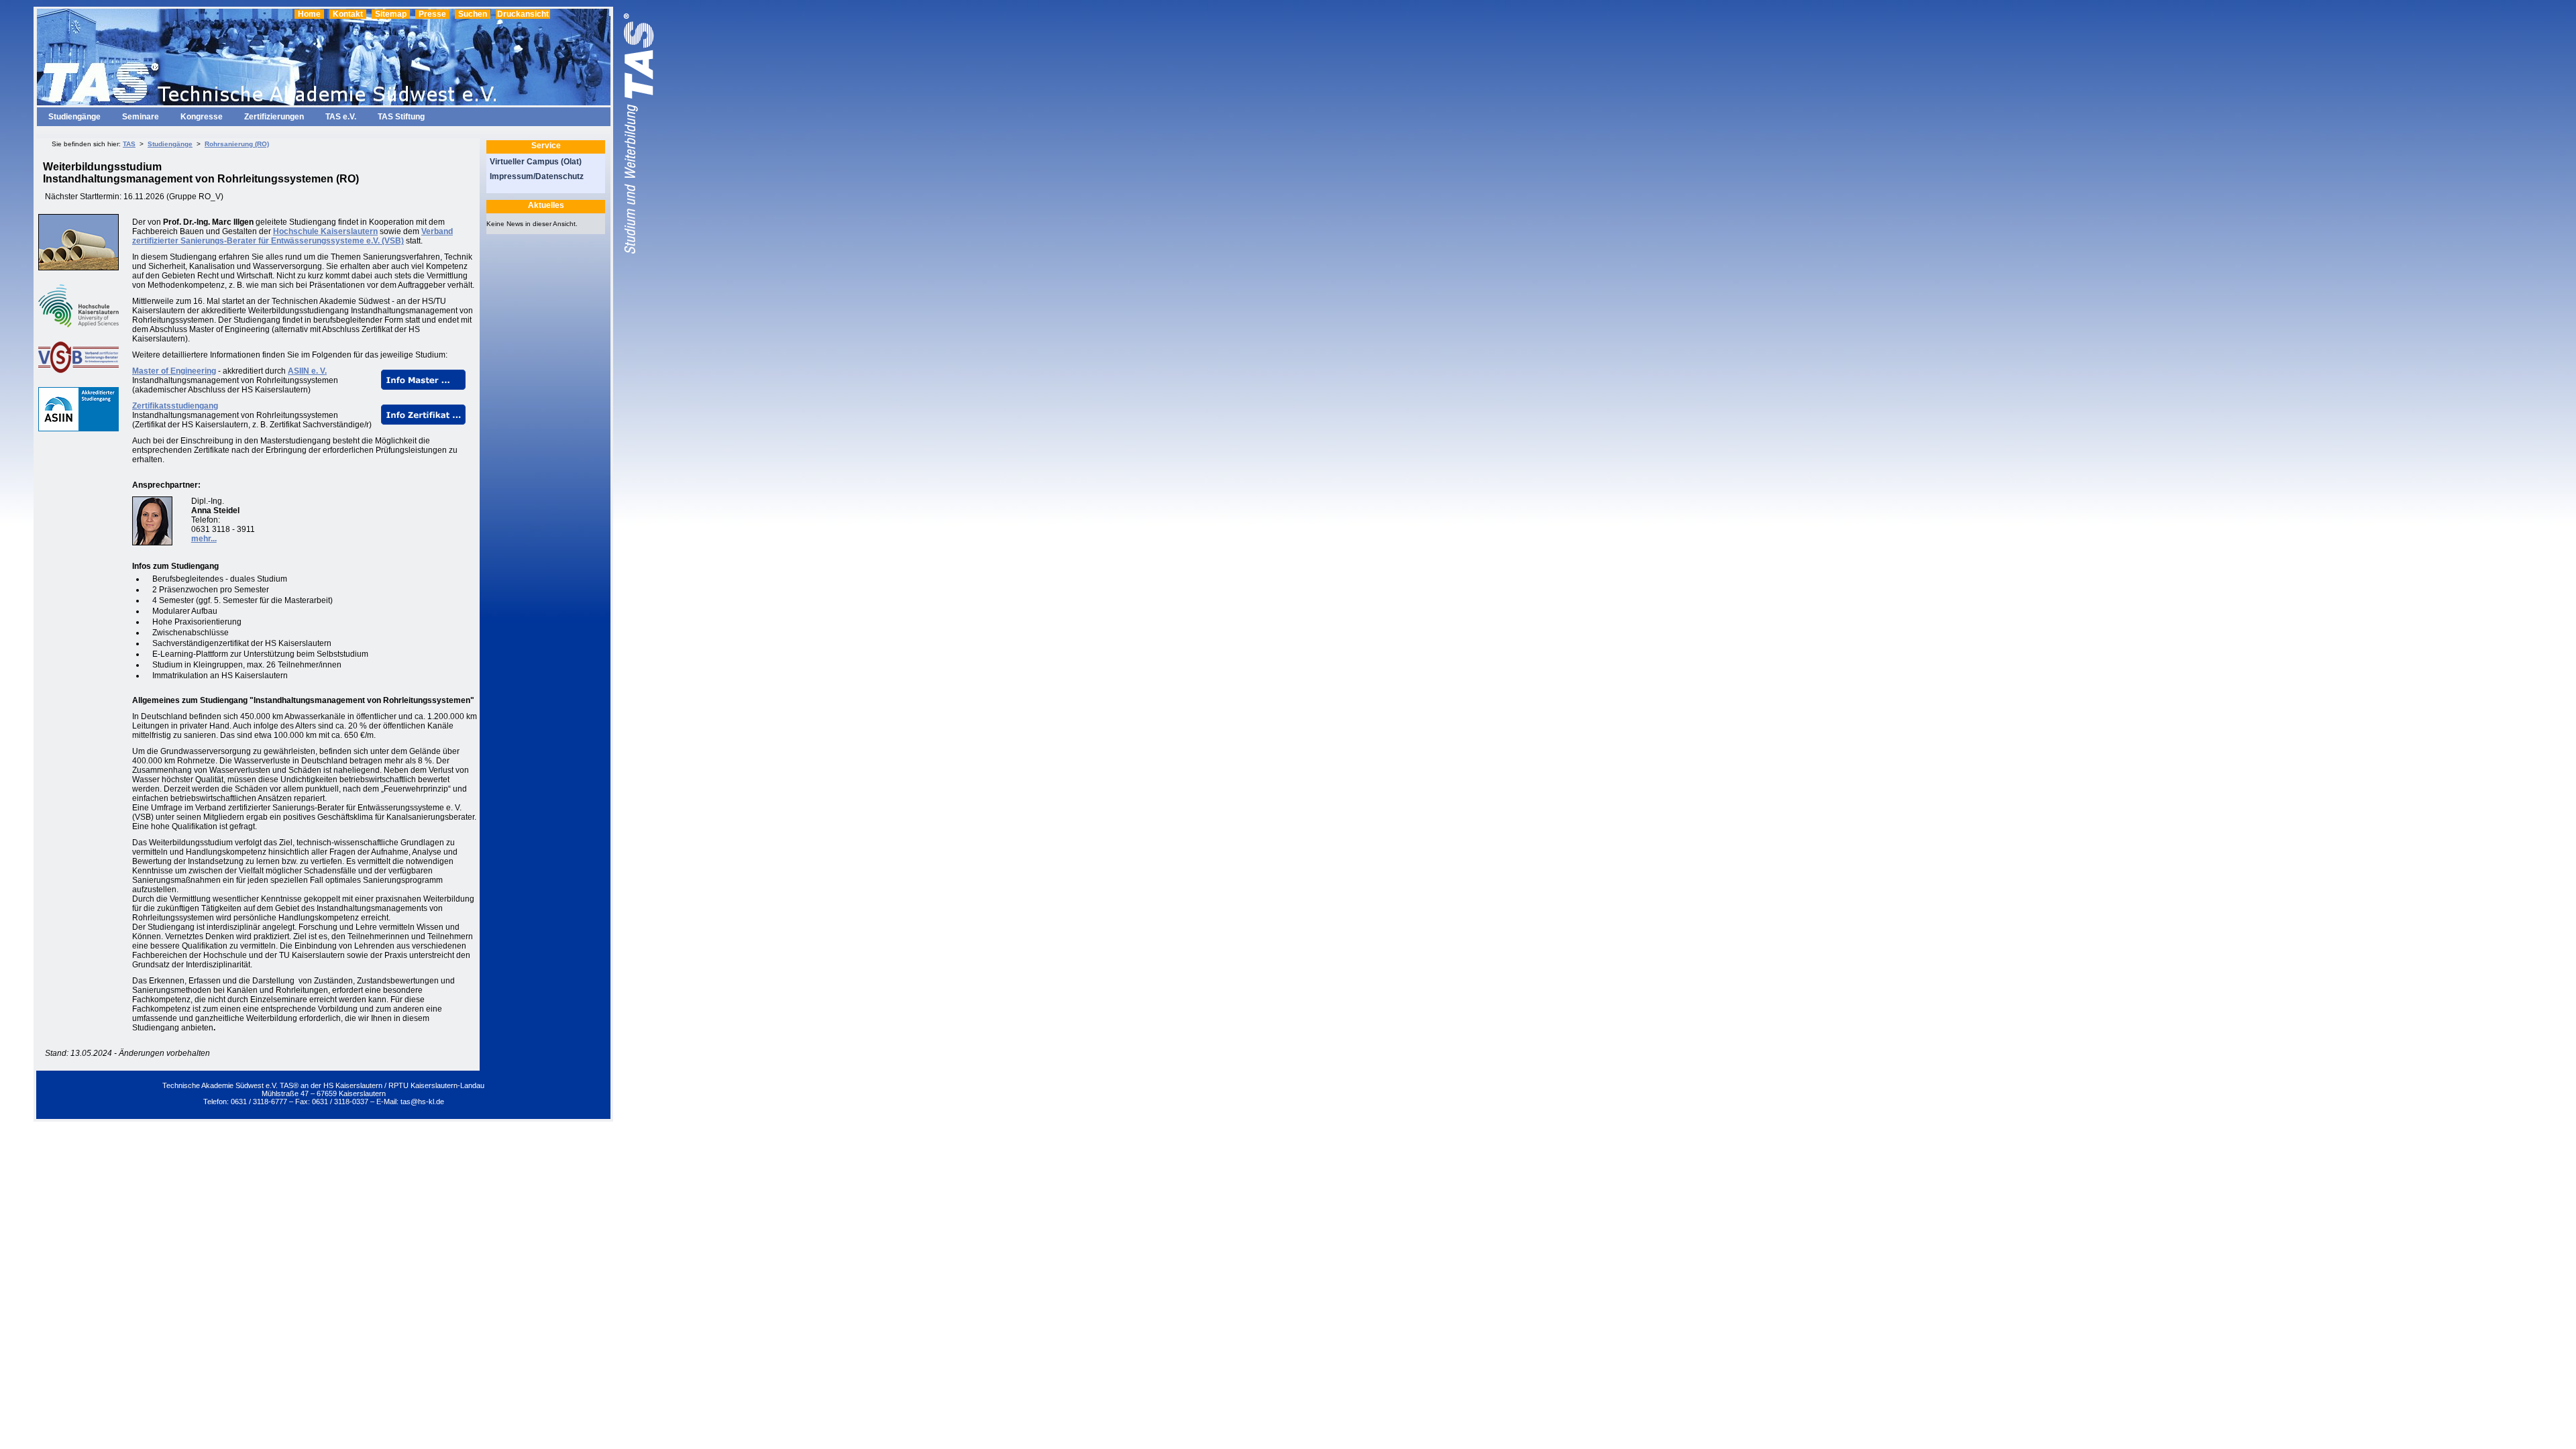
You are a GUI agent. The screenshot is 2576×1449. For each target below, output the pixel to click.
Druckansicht (523, 14)
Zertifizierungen (274, 117)
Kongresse (202, 117)
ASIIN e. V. (307, 371)
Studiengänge (74, 117)
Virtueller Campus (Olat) (536, 162)
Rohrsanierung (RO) (237, 144)
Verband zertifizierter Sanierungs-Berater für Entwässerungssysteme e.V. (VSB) (292, 236)
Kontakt (348, 14)
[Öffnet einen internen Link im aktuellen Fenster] (423, 387)
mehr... (204, 539)
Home (309, 14)
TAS (129, 144)
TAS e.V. (341, 117)
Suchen (473, 14)
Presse (432, 14)
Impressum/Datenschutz (537, 176)
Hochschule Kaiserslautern (325, 231)
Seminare (141, 117)
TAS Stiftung (401, 117)
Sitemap (391, 14)
